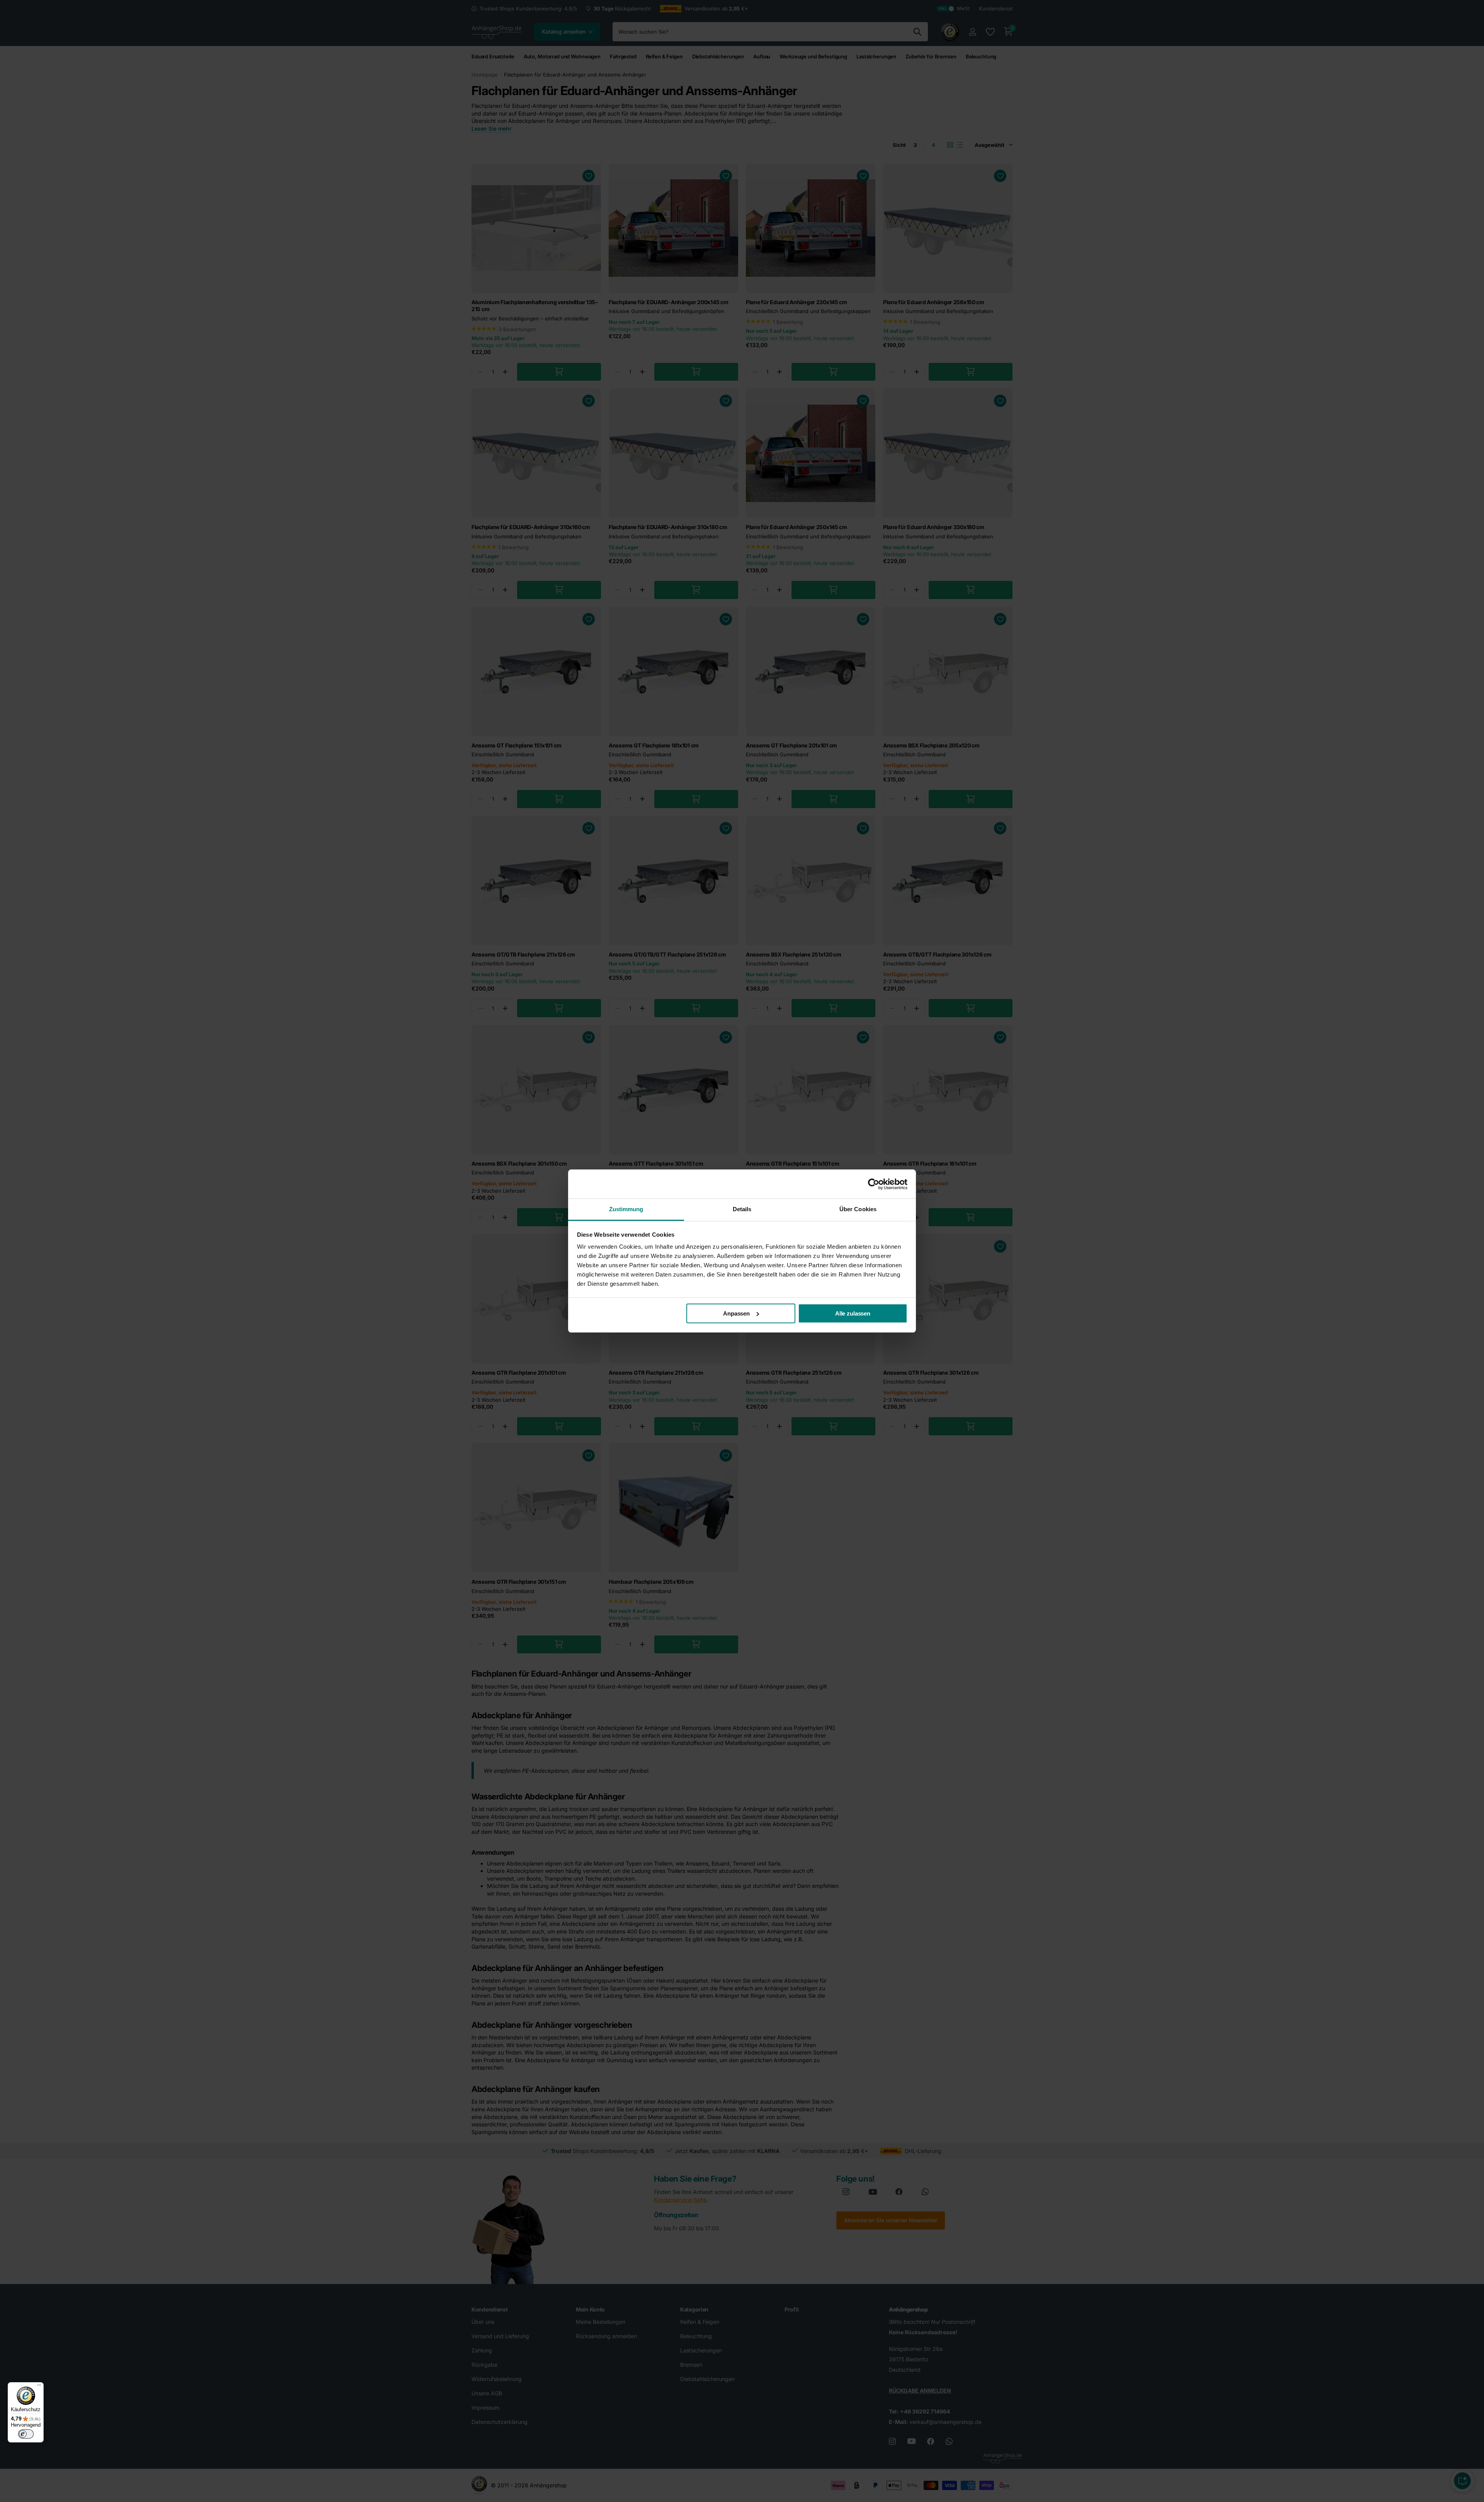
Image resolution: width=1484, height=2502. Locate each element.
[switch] (26, 2434)
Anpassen (736, 1313)
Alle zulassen (853, 1313)
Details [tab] (742, 1209)
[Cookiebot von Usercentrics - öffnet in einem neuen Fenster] (874, 1184)
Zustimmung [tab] (626, 1209)
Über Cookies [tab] (858, 1209)
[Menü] (39, 2387)
